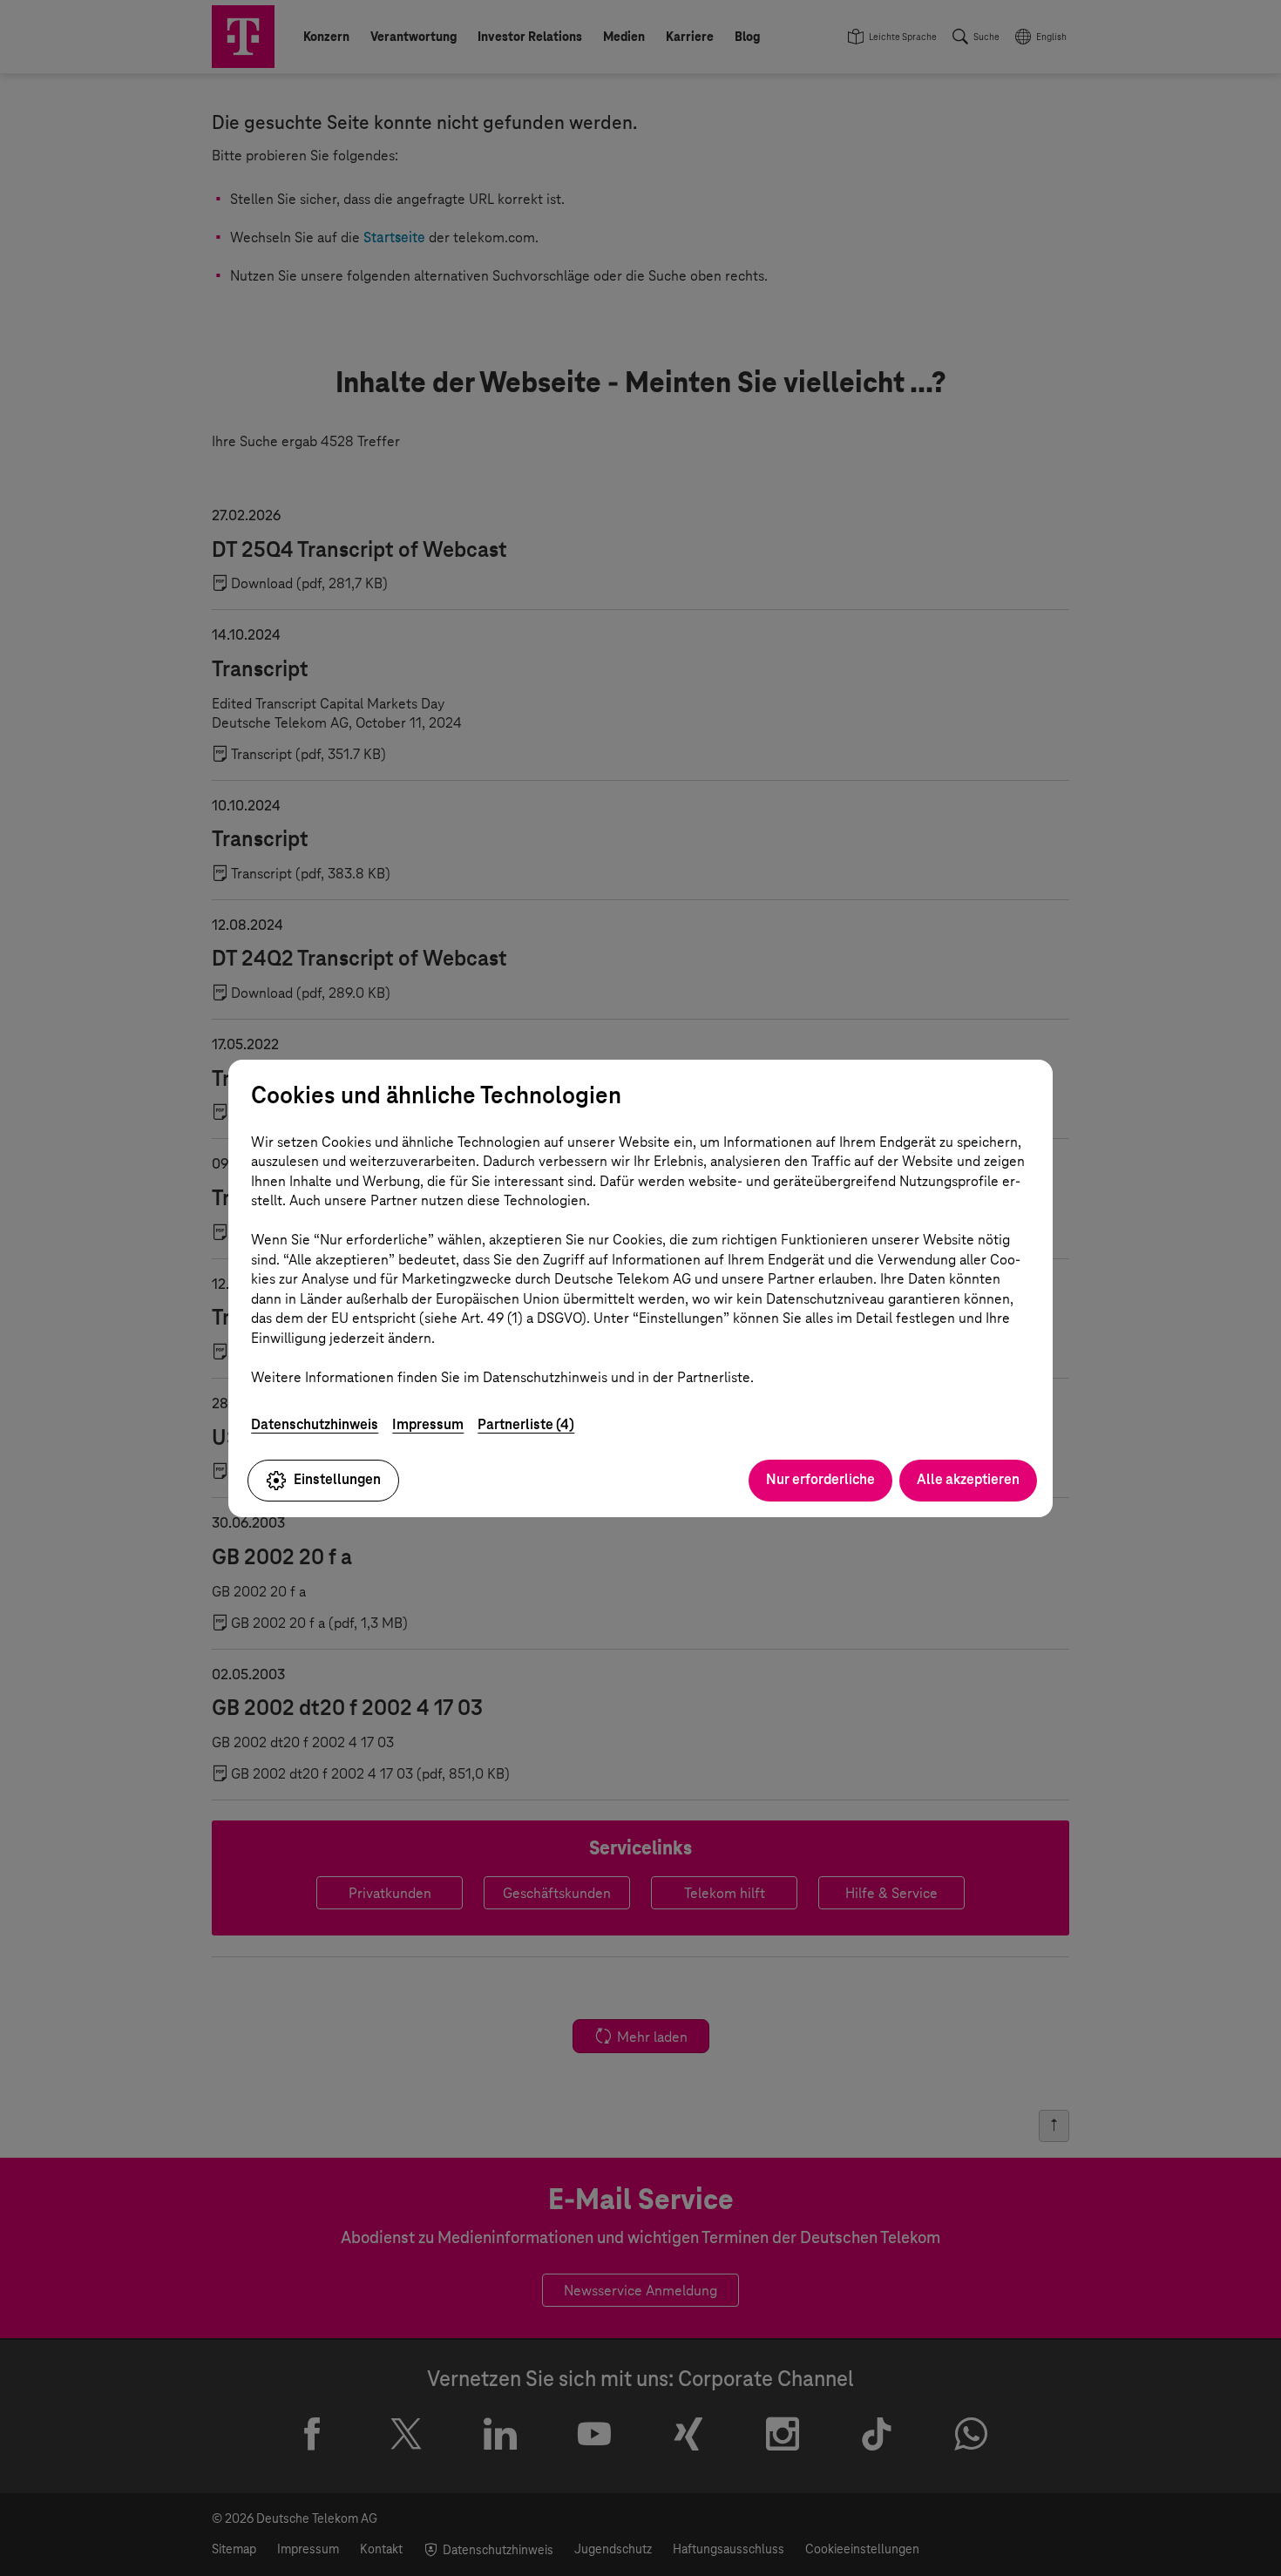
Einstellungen (337, 1479)
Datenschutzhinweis (315, 1424)
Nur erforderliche (820, 1479)
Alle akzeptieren (968, 1479)
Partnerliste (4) (526, 1424)
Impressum (428, 1424)
